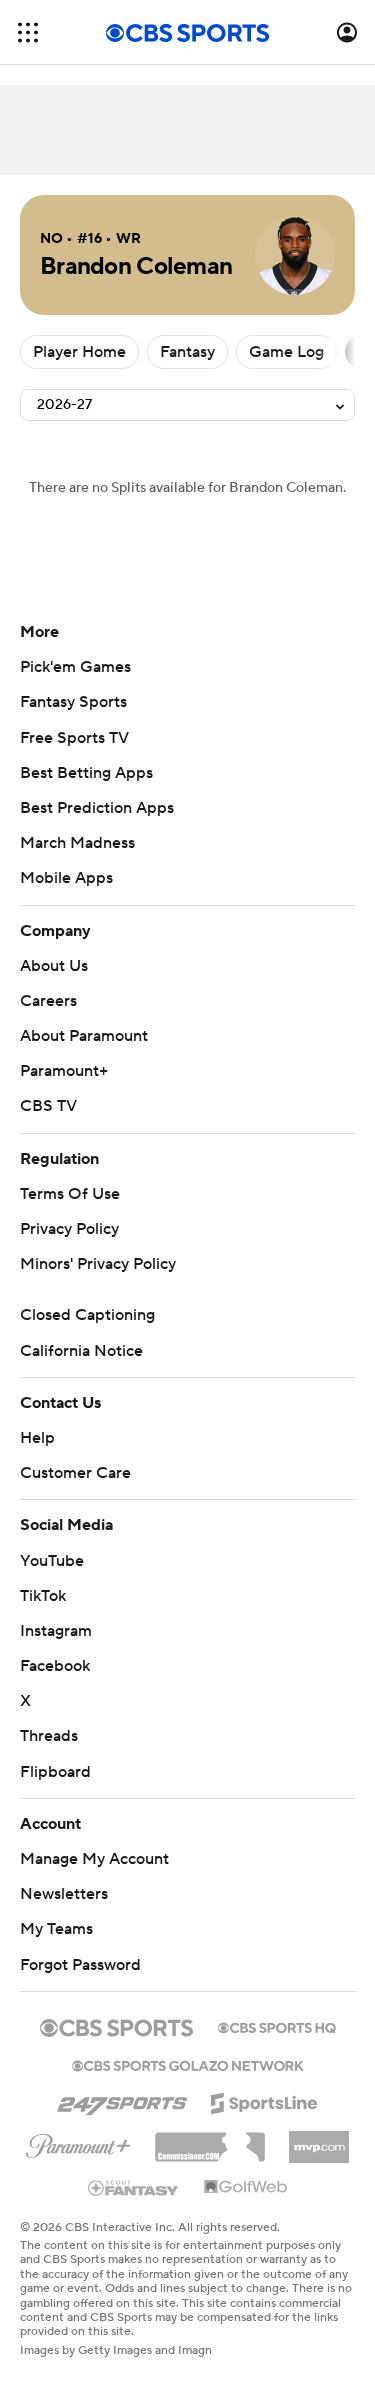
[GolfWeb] (246, 2188)
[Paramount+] (78, 2142)
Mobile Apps (66, 878)
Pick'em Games (75, 667)
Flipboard (55, 1772)
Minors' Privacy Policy (98, 1264)
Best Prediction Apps (97, 808)
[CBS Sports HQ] (277, 2026)
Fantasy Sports (73, 702)
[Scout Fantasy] (134, 2187)
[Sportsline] (264, 2100)
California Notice (81, 1351)
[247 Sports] (122, 2100)
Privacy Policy (69, 1229)
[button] (28, 32)
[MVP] (319, 2139)
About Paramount (84, 1036)
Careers (48, 1001)
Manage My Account (94, 1859)
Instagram (56, 1631)
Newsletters (64, 1894)
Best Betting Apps (86, 773)
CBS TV (48, 1106)
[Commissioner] (210, 2140)
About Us (54, 966)
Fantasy (187, 352)
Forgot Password (80, 1965)
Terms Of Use (70, 1194)
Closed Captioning (87, 1315)
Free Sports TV (74, 738)
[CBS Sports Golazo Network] (188, 2064)
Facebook (55, 1666)
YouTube (52, 1561)
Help (37, 1438)
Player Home (79, 352)
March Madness (77, 843)
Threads (49, 1736)
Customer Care (75, 1473)
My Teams (56, 1929)
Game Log (286, 352)
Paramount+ (64, 1071)
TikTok (43, 1596)
